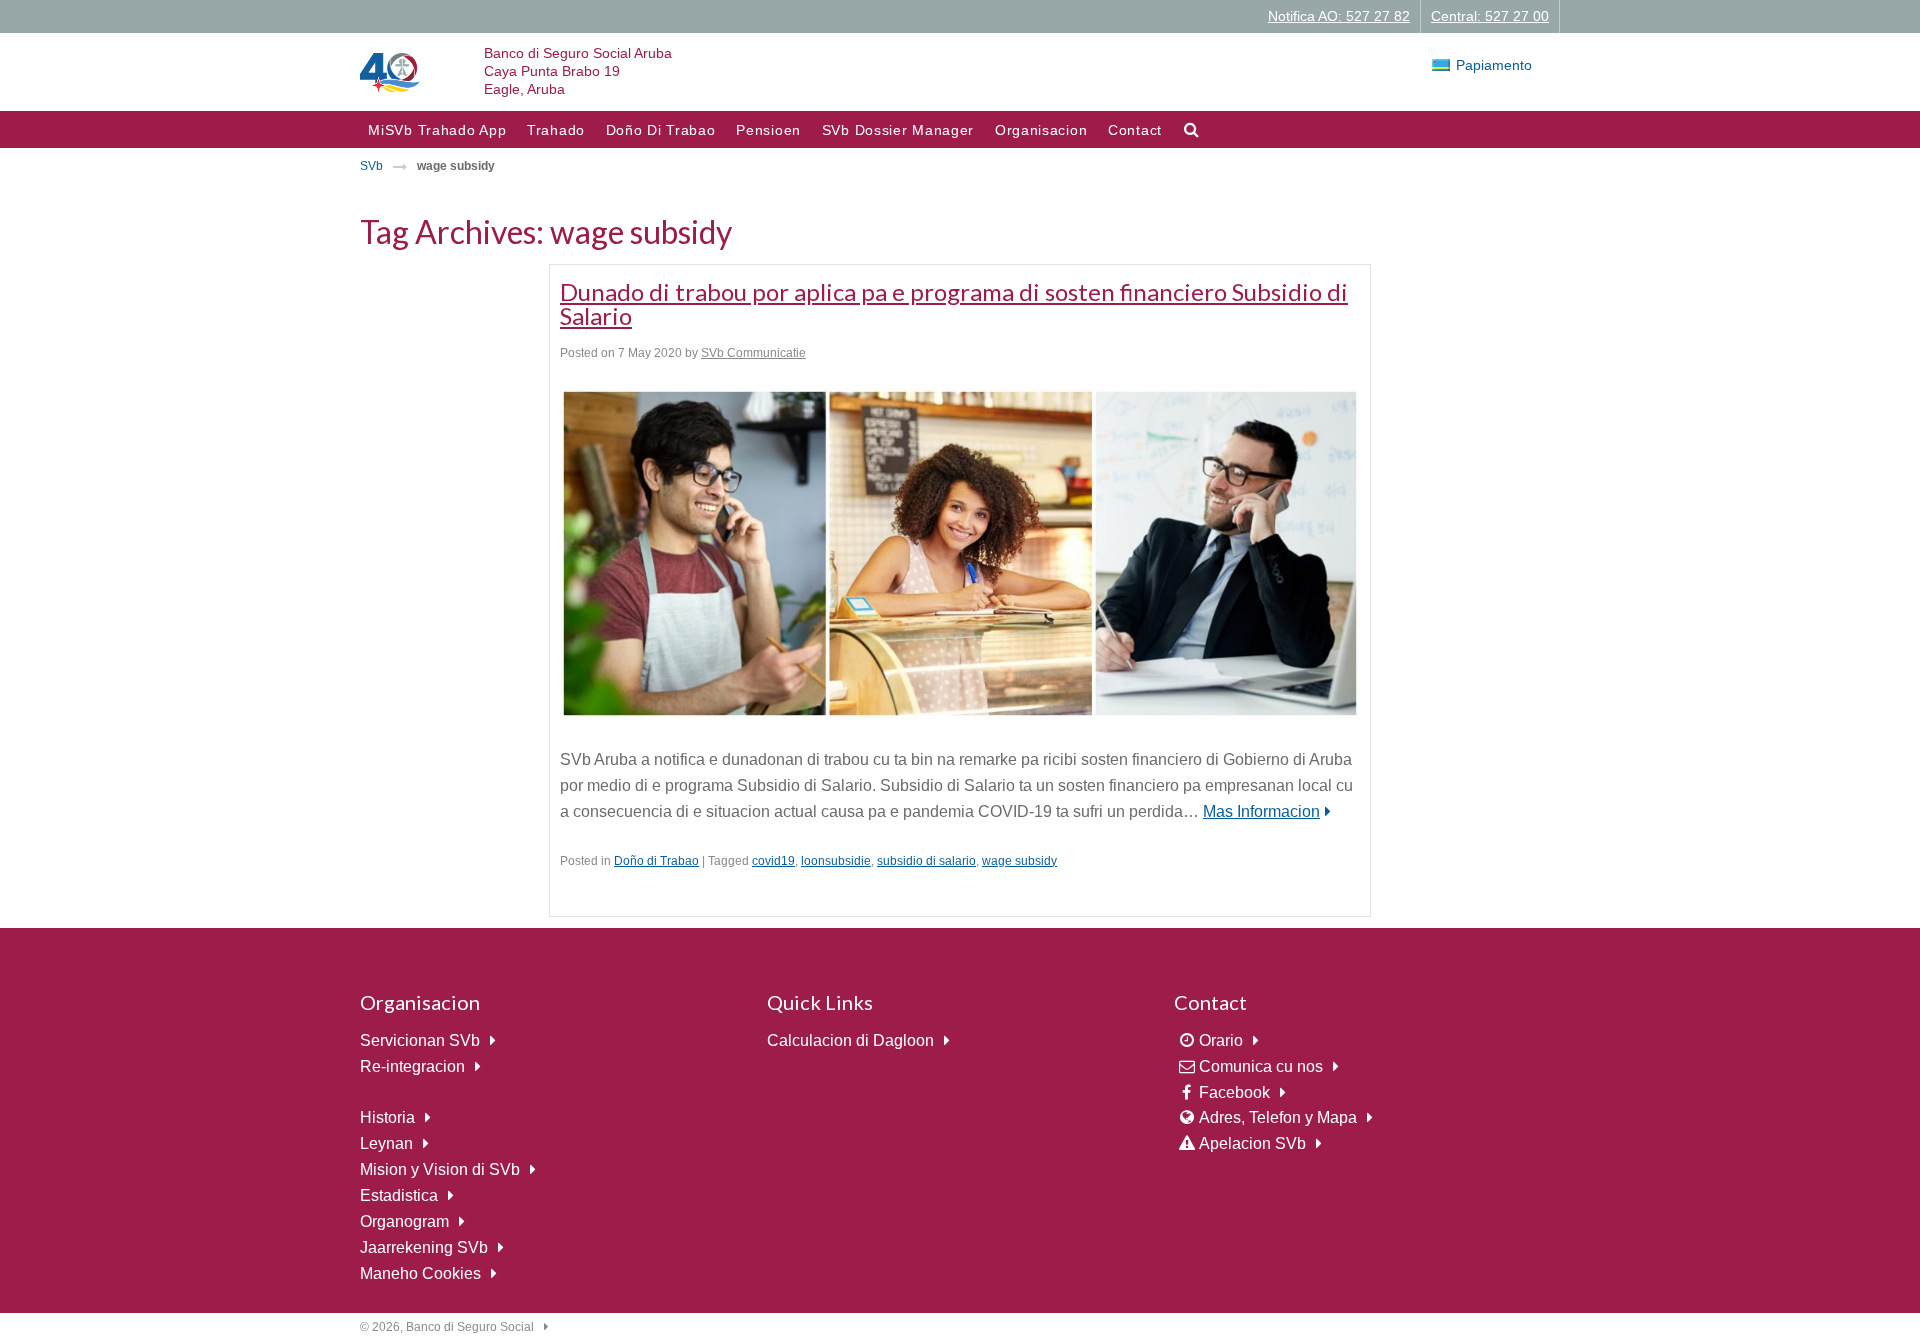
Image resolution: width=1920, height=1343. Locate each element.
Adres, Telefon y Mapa (1278, 1117)
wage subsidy (1019, 861)
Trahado (556, 130)
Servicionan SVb (420, 1040)
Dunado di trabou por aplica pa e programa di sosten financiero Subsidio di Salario (954, 303)
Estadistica (399, 1195)
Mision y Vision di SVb (440, 1169)
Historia (387, 1117)
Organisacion (1041, 130)
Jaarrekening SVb (424, 1247)
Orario (1221, 1040)
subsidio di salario (926, 861)
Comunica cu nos (1261, 1066)
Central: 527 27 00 (1490, 16)
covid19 (773, 861)
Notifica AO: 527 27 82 (1339, 16)
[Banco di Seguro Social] (390, 71)
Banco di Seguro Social (470, 1327)
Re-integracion (412, 1066)
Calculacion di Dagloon (850, 1040)
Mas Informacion (1261, 811)
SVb (371, 166)
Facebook (1234, 1092)
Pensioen (768, 130)
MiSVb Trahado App (437, 130)
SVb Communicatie (753, 353)
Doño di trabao (661, 130)
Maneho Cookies (420, 1273)
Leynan (386, 1143)
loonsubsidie (836, 861)
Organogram (404, 1221)
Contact (1135, 130)
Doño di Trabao (656, 861)
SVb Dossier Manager (898, 130)
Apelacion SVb (1252, 1143)
